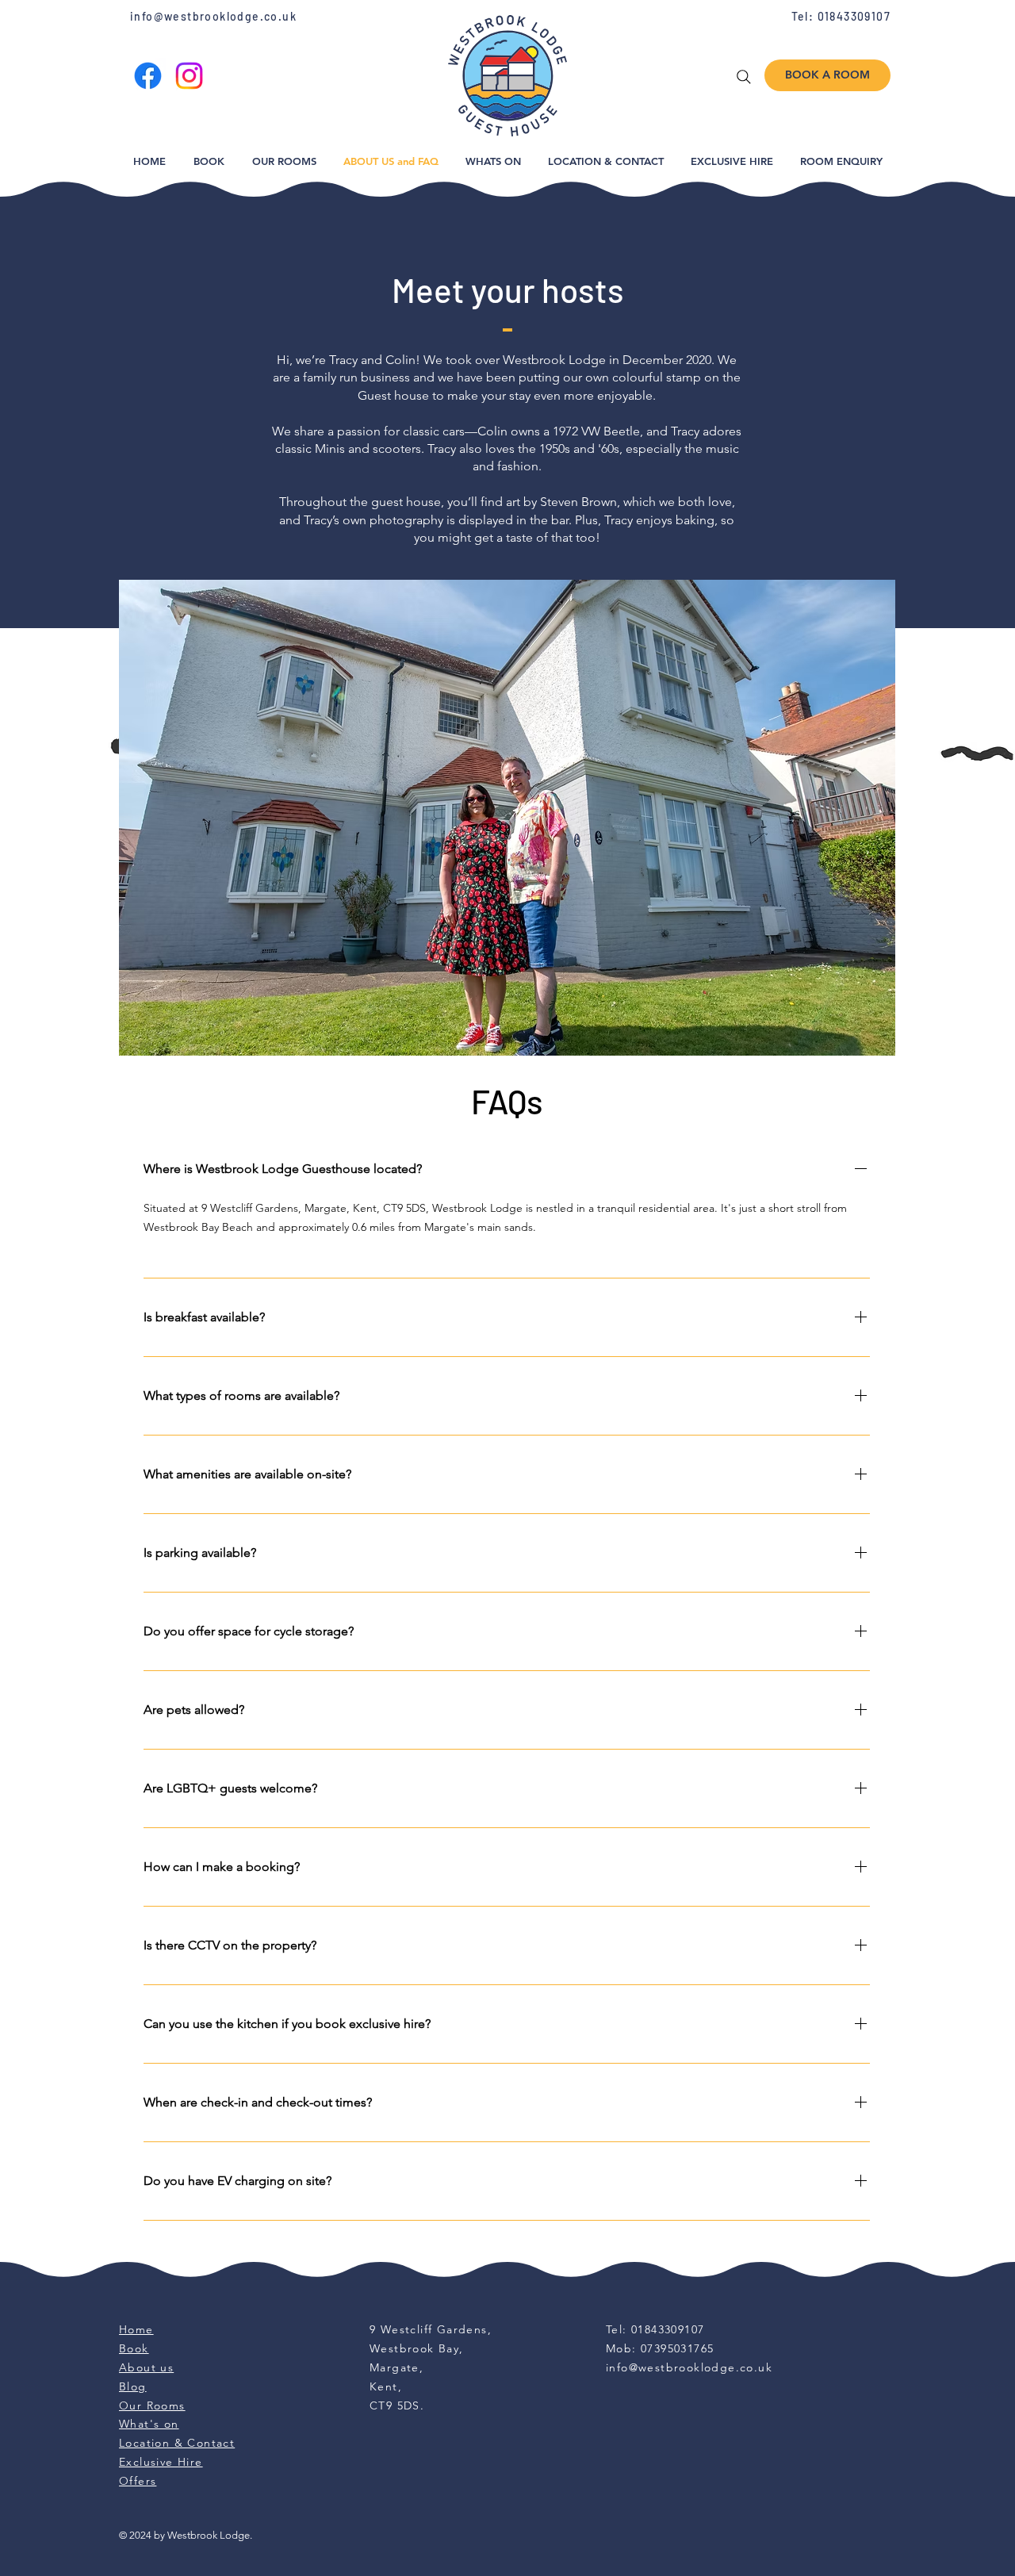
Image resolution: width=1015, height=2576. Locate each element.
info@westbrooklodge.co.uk (213, 16)
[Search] (744, 77)
